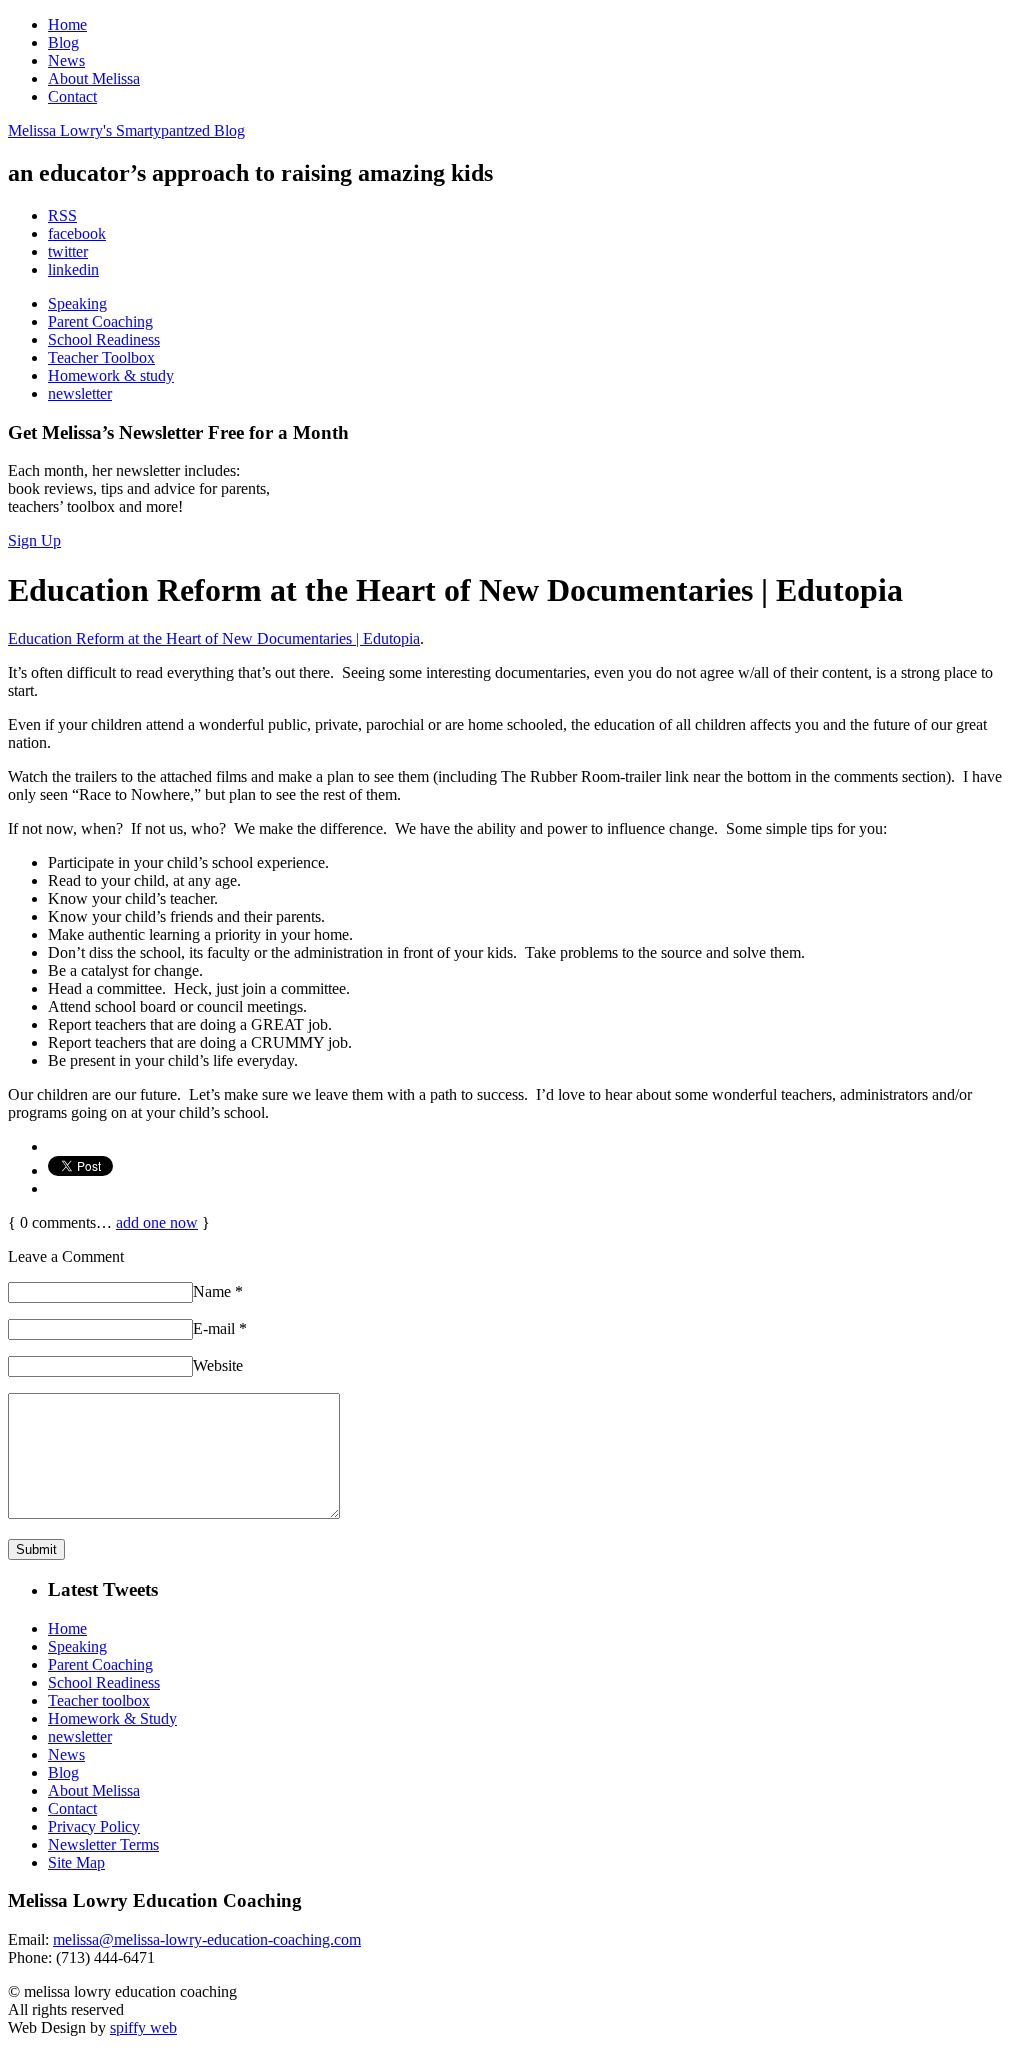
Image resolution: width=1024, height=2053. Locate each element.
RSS (62, 215)
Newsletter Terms (103, 1844)
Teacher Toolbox (101, 357)
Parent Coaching (100, 321)
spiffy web (143, 2027)
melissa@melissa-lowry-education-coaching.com (207, 1939)
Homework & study (111, 375)
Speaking (77, 303)
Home (67, 24)
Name (218, 1291)
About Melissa (94, 78)
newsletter (80, 393)
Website (218, 1365)
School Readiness (104, 339)
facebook (77, 233)
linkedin (73, 269)
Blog (63, 42)
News (66, 60)
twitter (68, 251)
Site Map (76, 1862)
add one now (157, 1222)
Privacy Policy (94, 1826)
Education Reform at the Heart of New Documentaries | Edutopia (214, 638)
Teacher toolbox (99, 1700)
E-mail (220, 1328)
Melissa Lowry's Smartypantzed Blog (126, 130)
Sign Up (34, 540)
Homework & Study (112, 1718)
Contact (72, 96)
